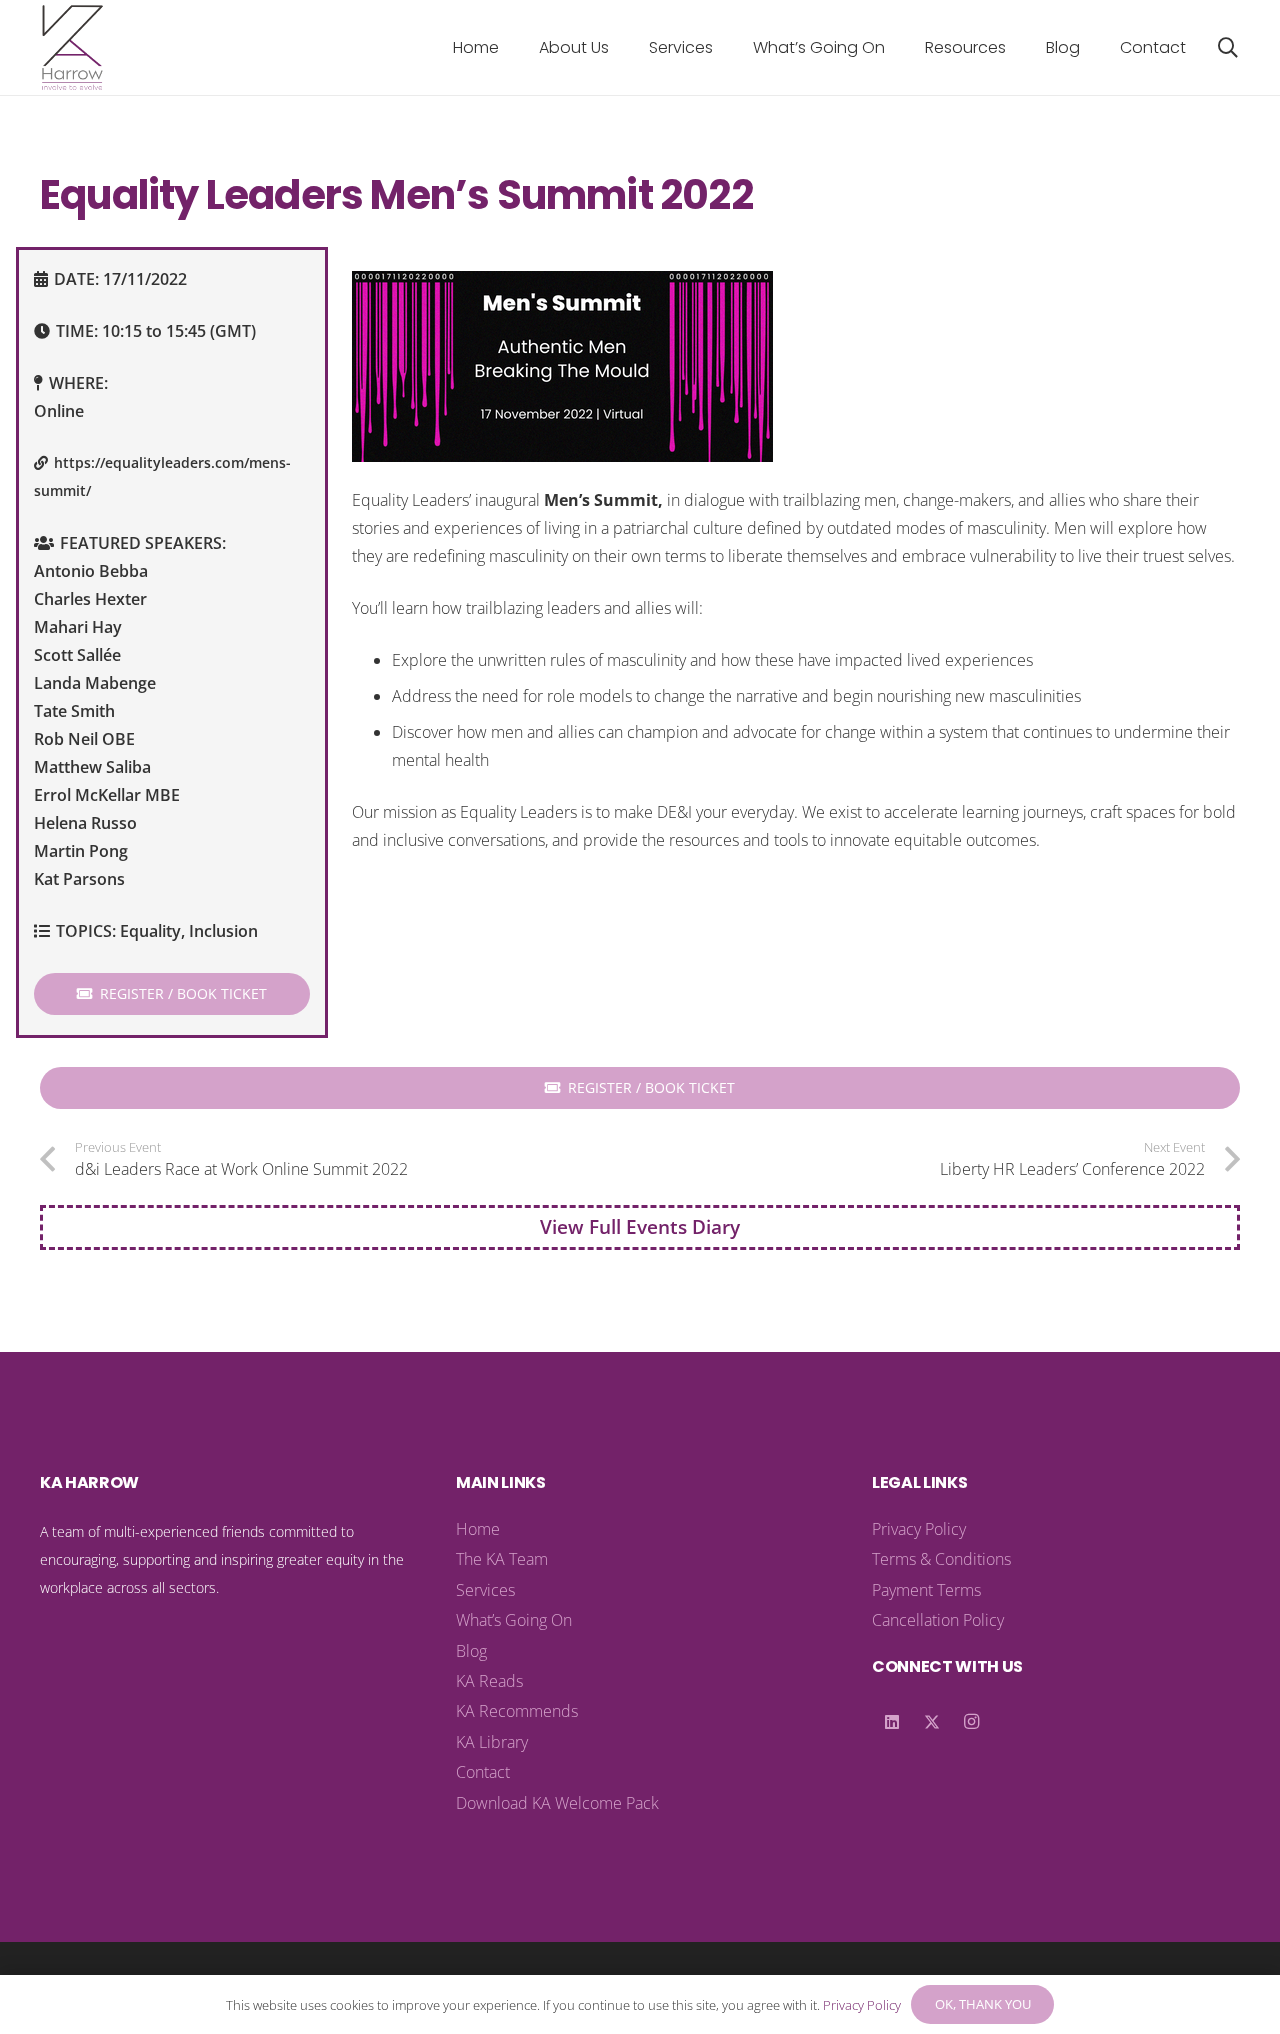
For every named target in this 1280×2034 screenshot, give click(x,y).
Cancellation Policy (938, 1620)
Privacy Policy (919, 1529)
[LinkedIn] (892, 1722)
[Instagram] (972, 1722)
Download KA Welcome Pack (557, 1803)
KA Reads (489, 1681)
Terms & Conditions (941, 1559)
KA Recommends (517, 1711)
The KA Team (502, 1559)
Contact (483, 1772)
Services (485, 1590)
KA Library (492, 1742)
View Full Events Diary (640, 1226)
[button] (623, 47)
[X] (932, 1722)
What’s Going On (514, 1620)
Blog (471, 1651)
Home (478, 1529)
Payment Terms (926, 1590)
